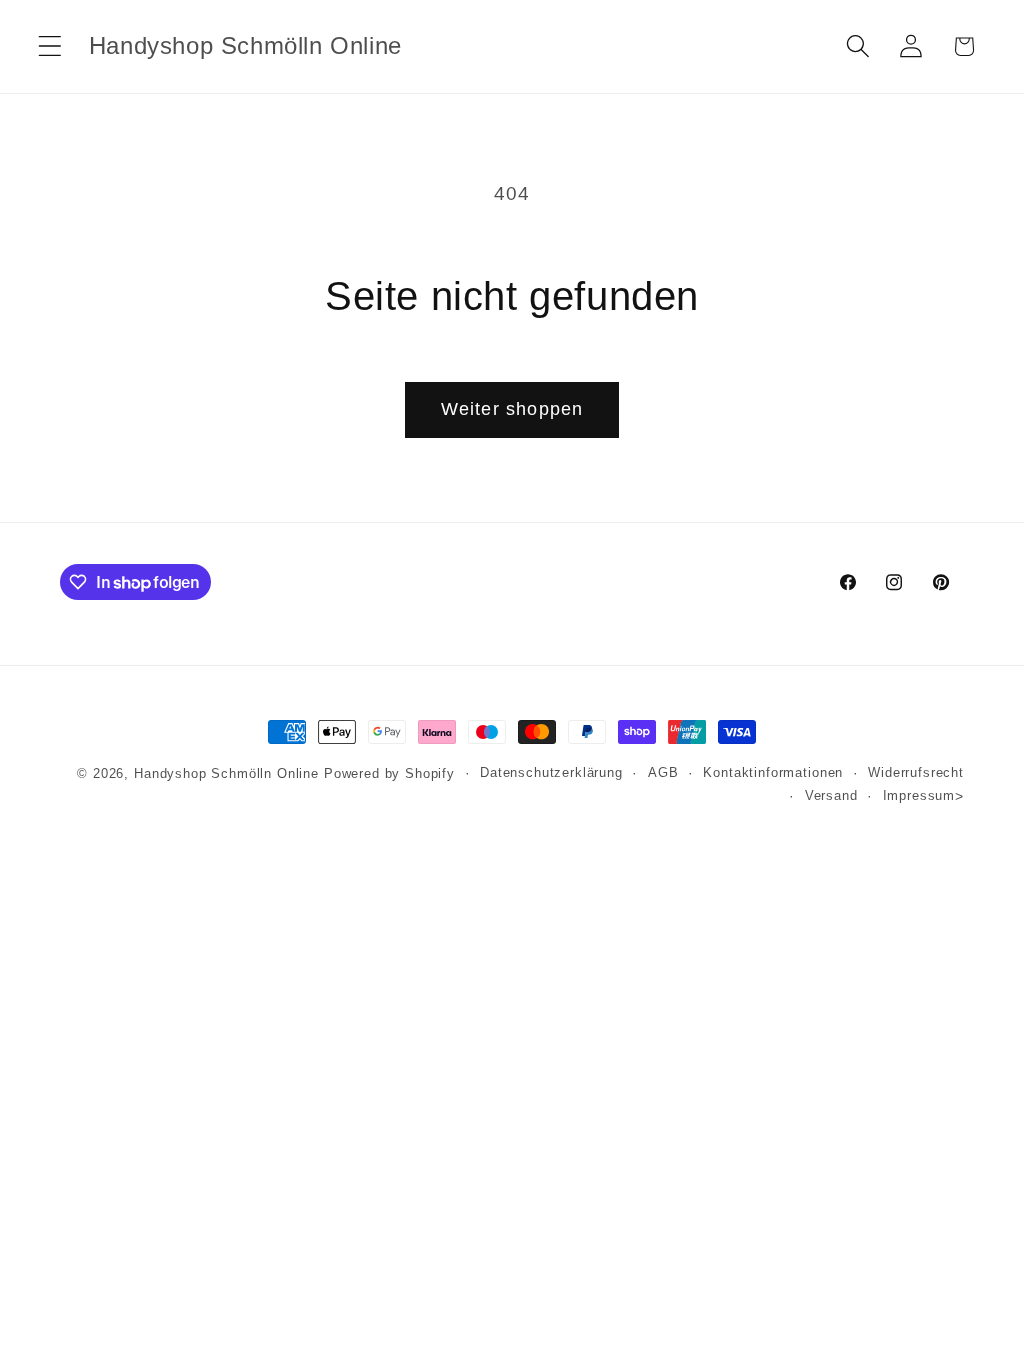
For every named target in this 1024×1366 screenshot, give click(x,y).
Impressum (919, 795)
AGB (663, 772)
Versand (831, 795)
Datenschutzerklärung (551, 772)
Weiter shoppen (512, 409)
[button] (50, 46)
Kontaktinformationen (773, 772)
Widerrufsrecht (916, 772)
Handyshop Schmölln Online (226, 773)
